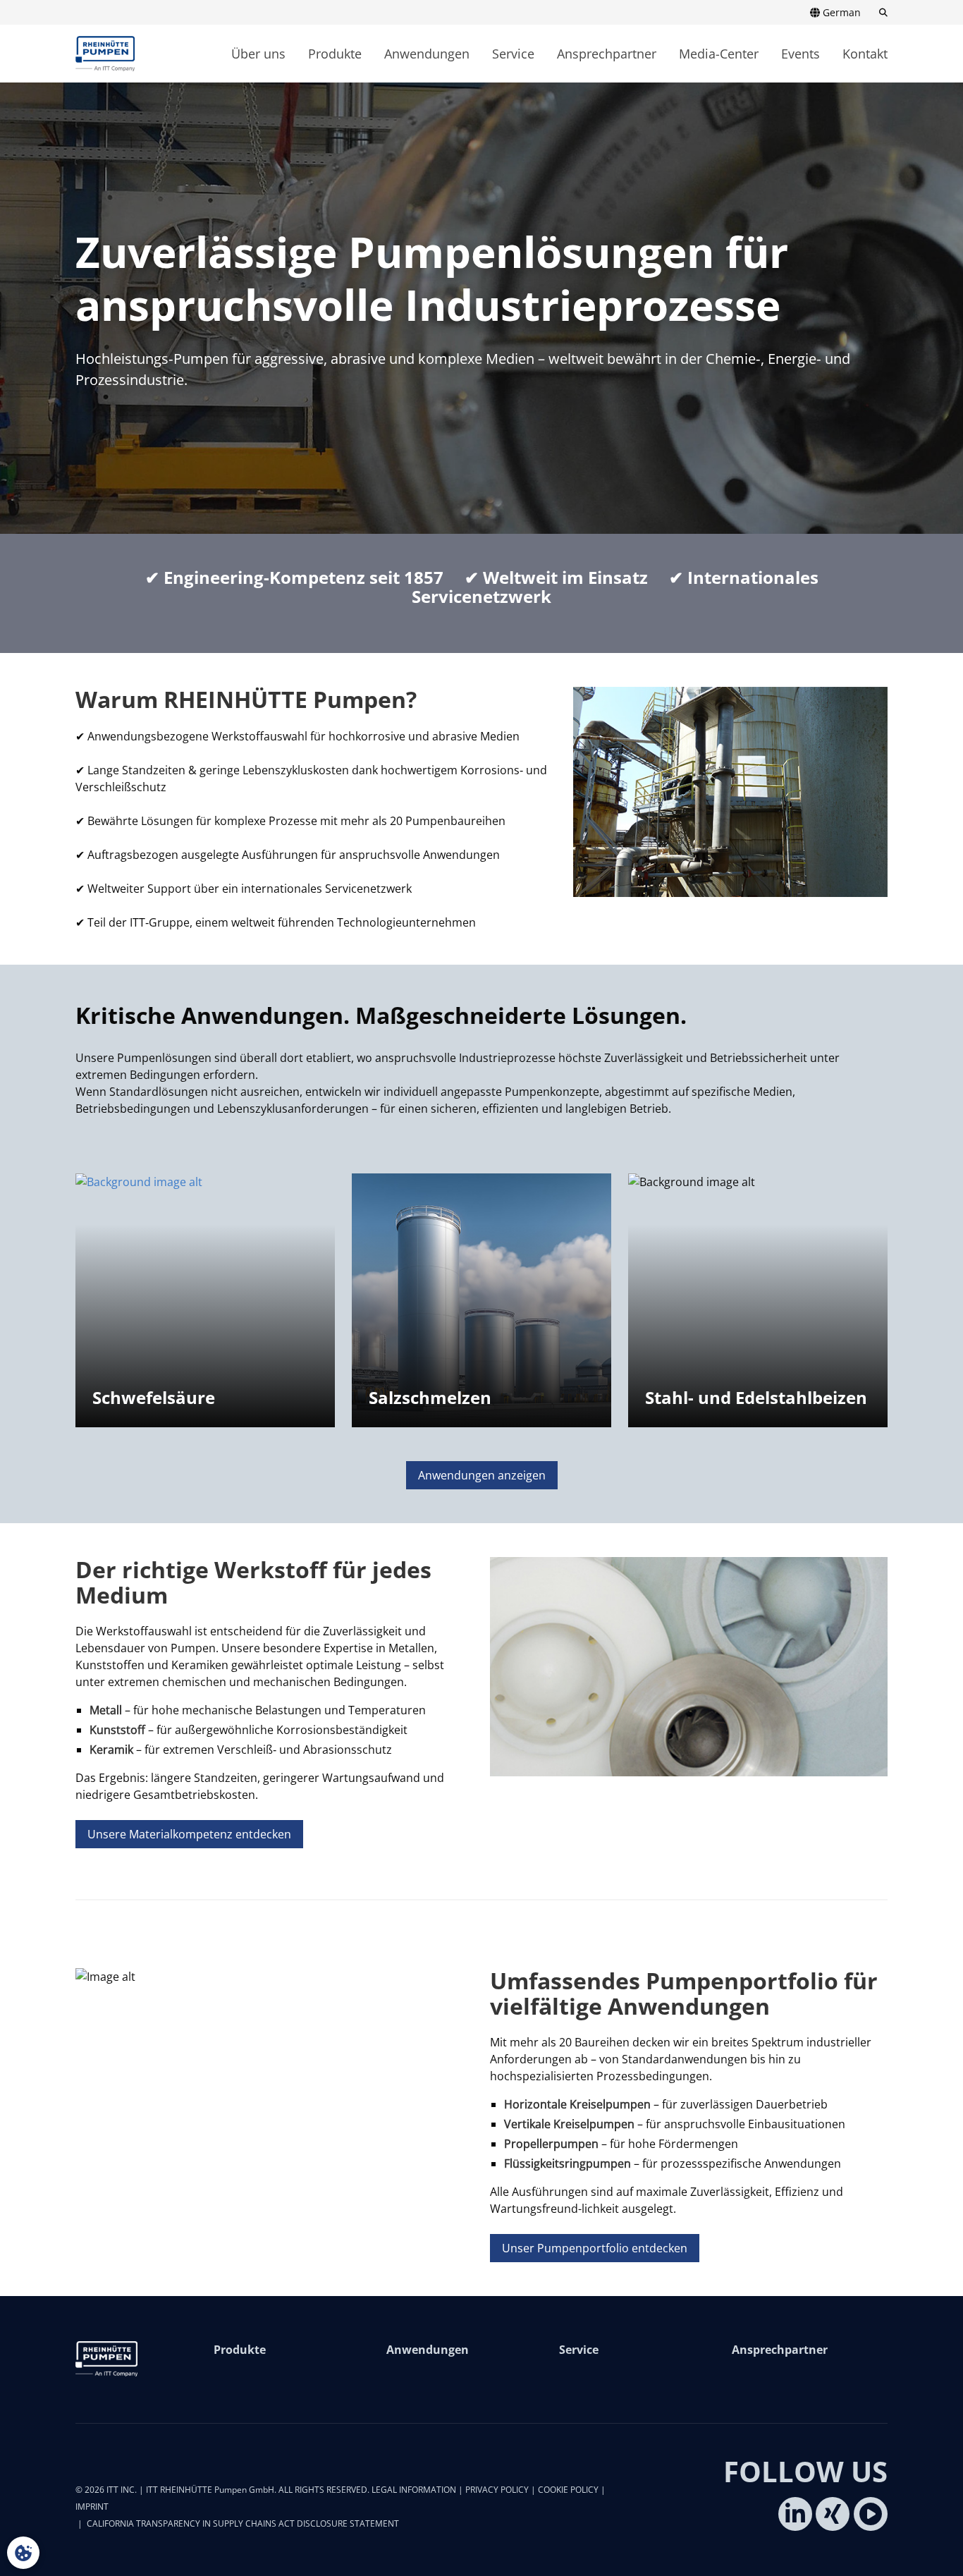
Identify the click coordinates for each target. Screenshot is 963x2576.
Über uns (258, 54)
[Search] (879, 13)
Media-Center (719, 54)
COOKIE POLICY (568, 2490)
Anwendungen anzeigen (482, 1475)
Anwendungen (427, 54)
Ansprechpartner (607, 54)
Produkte (335, 54)
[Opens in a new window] (795, 2514)
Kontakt (865, 54)
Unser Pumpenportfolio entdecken (595, 2248)
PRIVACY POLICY (497, 2490)
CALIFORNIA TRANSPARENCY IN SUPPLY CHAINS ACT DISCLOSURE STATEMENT (243, 2523)
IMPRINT (92, 2507)
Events (801, 54)
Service (513, 54)
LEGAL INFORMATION (414, 2490)
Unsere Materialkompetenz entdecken (189, 1834)
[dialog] (23, 2553)
